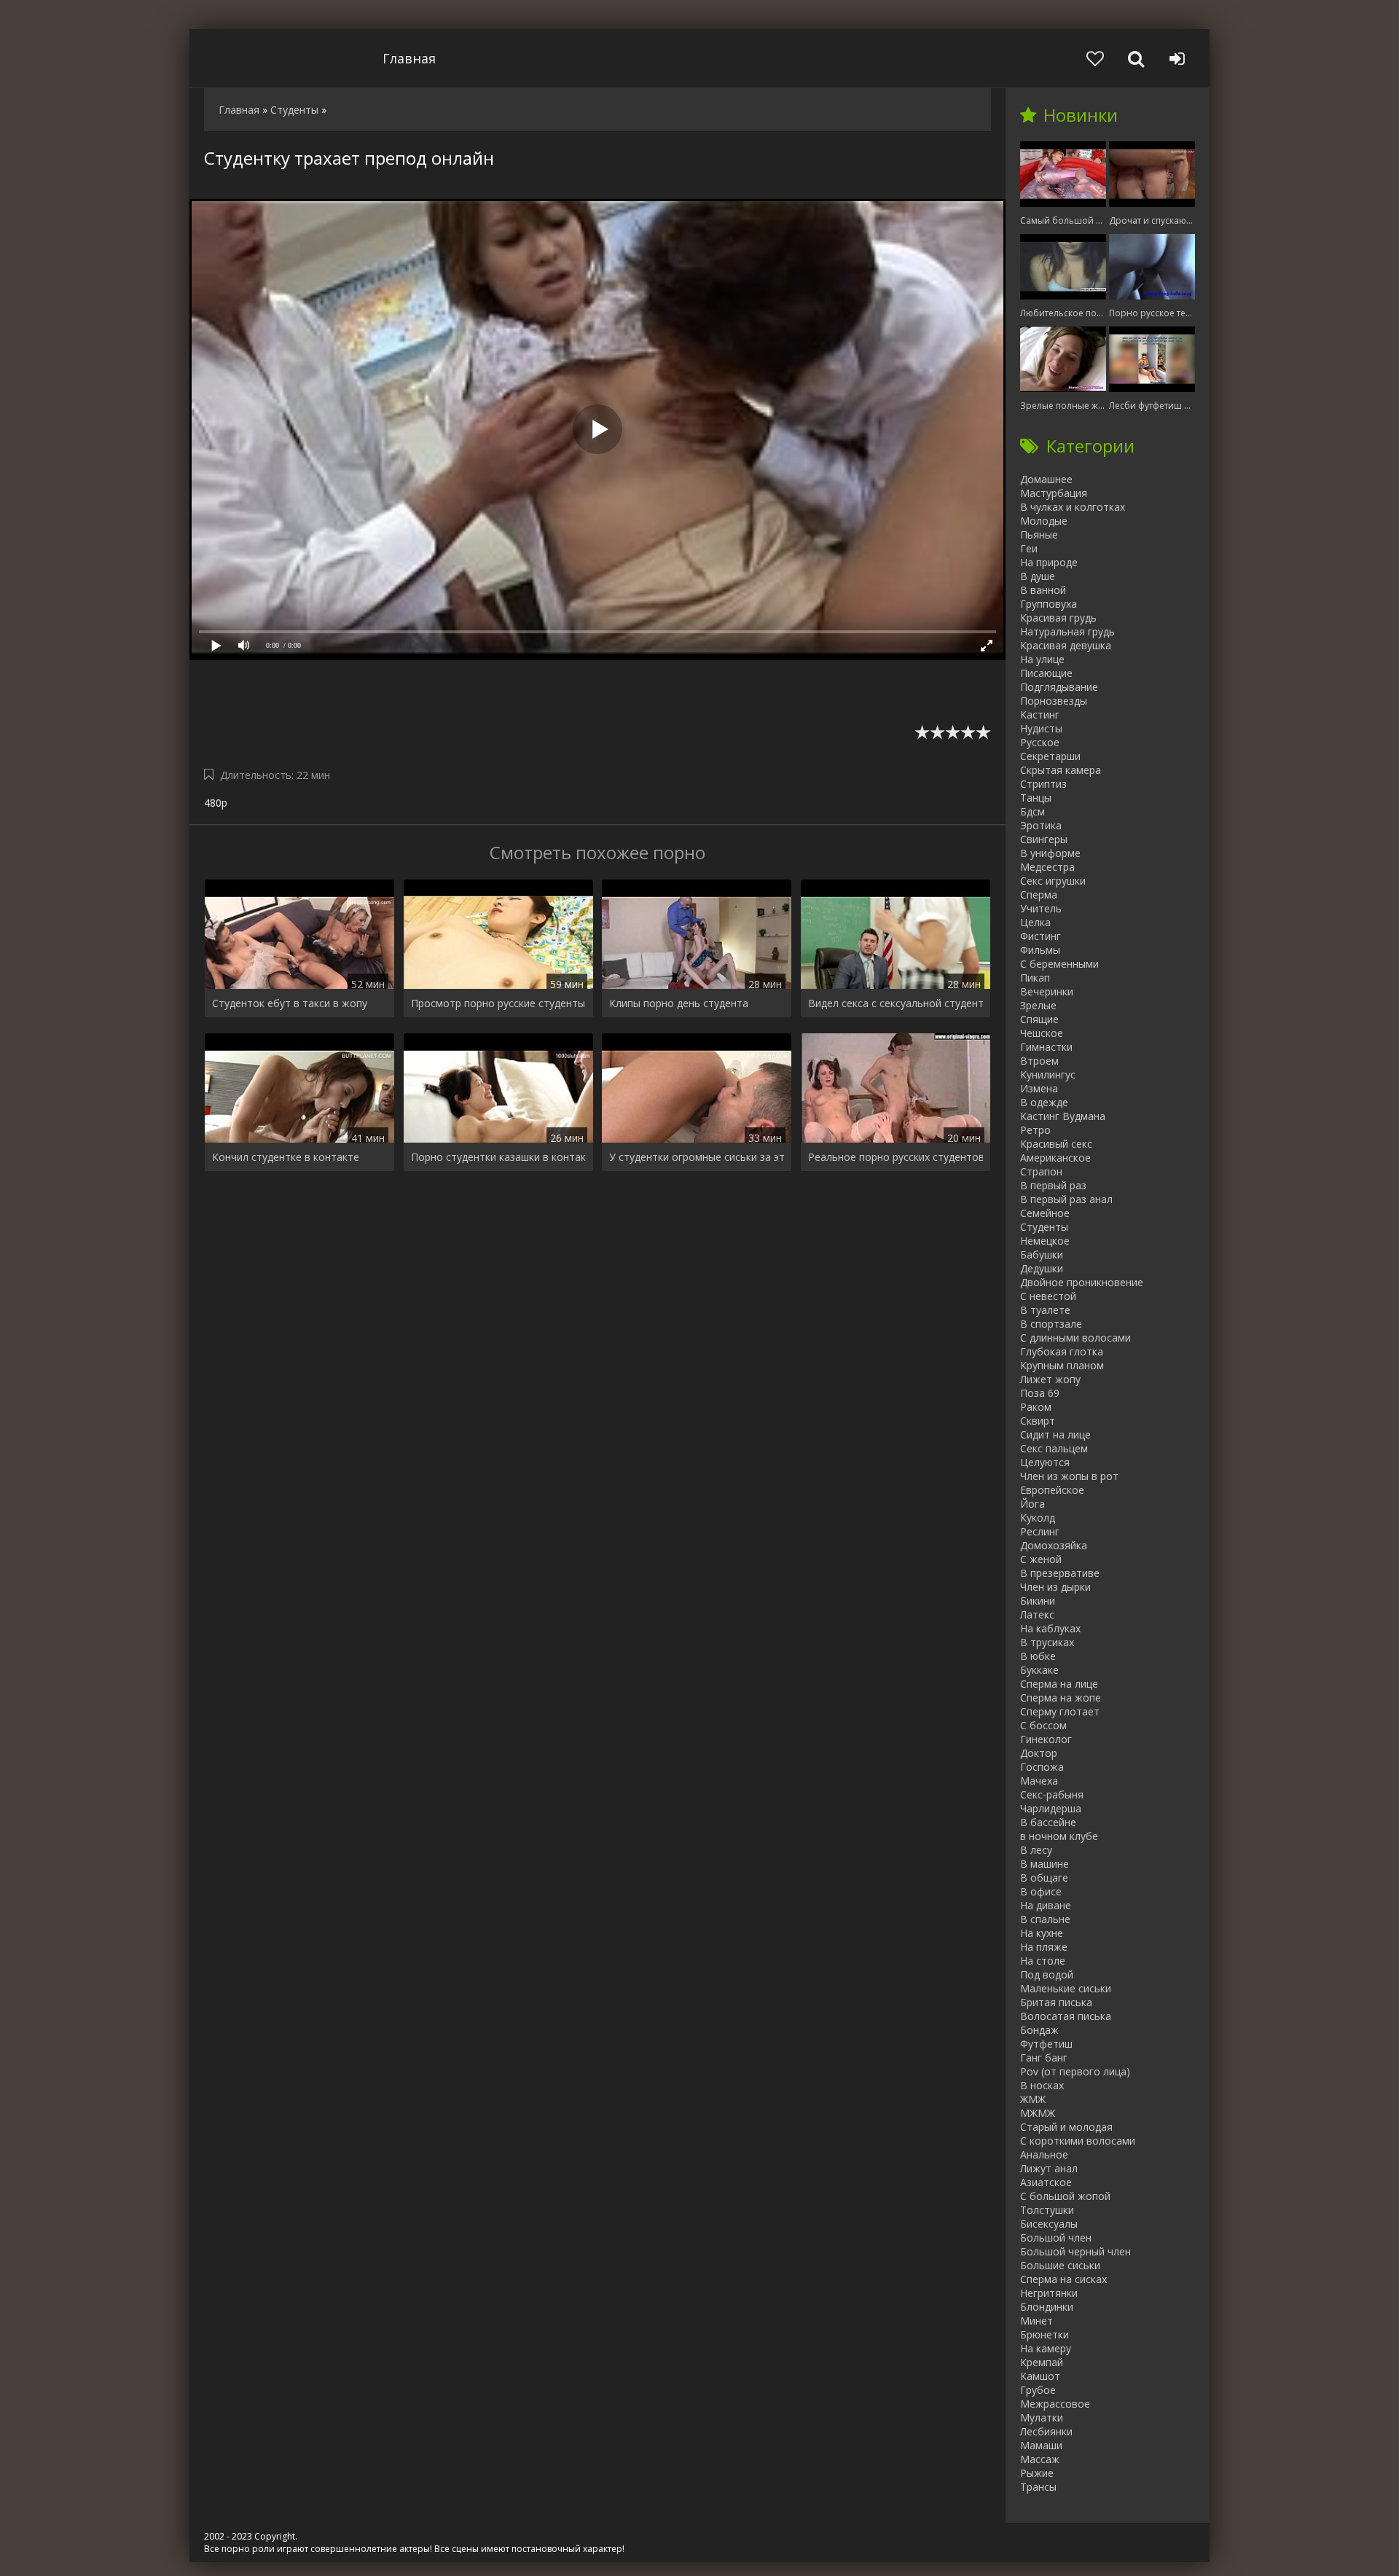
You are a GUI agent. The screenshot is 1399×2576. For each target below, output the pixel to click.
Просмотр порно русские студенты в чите (498, 1003)
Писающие (1046, 673)
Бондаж (1039, 2030)
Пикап (1035, 978)
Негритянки (1049, 2293)
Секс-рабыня (1052, 1794)
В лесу (1036, 1850)
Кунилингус (1048, 1074)
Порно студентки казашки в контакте (498, 1157)
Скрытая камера (1061, 770)
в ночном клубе (1059, 1836)
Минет (1036, 2321)
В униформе (1050, 853)
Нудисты (1041, 728)
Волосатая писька (1066, 2016)
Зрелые (1038, 1005)
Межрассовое (1055, 2404)
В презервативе (1060, 1573)
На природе (1049, 562)
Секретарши (1050, 756)
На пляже (1044, 1947)
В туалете (1045, 1310)
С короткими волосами (1078, 2141)
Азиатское (1046, 2182)
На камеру (1046, 2348)
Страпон (1041, 1171)
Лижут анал (1049, 2168)
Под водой (1047, 1974)
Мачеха (1039, 1781)
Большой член (1056, 2238)
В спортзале (1051, 1324)
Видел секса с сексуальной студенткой (896, 1003)
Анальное (1044, 2154)
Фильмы (1040, 950)
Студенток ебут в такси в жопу (290, 1003)
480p (216, 803)
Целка (1035, 922)
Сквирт (1038, 1421)
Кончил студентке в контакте (286, 1157)
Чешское (1042, 1033)
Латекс (1037, 1614)
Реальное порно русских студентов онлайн (896, 1157)
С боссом (1043, 1725)
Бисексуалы (1049, 2224)
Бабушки (1042, 1254)
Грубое (1038, 2390)
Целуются (1045, 1462)
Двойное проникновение (1082, 1282)
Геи (1029, 548)
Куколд (1038, 1518)
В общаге (1044, 1878)
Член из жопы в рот (1069, 1476)
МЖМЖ (1038, 2113)
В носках (1042, 2085)
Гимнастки (1046, 1047)
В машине (1045, 1864)
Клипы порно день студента (679, 1003)
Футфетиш (1046, 2044)
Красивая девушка (1066, 645)
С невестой (1048, 1296)
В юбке (1038, 1656)
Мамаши (1041, 2445)
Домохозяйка (1054, 1545)
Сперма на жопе (1061, 1698)
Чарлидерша (1051, 1808)
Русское (1040, 742)
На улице (1042, 659)
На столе (1043, 1961)
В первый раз (1053, 1185)
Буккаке (1039, 1670)
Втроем (1039, 1061)
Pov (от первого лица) (1075, 2071)
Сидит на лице (1055, 1434)
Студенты (1044, 1227)
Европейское (1052, 1490)
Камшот (1040, 2376)
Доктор (1039, 1753)
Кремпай (1042, 2362)
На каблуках (1050, 1628)
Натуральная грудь (1067, 631)
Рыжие (1037, 2473)
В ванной (1043, 590)
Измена (1039, 1088)
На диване (1046, 1905)
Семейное (1045, 1213)
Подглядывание (1059, 687)
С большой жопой (1065, 2196)
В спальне (1045, 1919)
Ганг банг (1044, 2058)
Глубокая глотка (1062, 1351)
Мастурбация (1054, 493)
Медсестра (1047, 867)
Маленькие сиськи (1066, 1988)
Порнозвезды (1054, 701)
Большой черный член (1075, 2251)
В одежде (1044, 1102)
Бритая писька (1056, 2002)
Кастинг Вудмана (1063, 1116)
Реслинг (1040, 1531)
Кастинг (1040, 715)
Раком (1036, 1407)
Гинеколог (1046, 1739)
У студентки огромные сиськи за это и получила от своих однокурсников (697, 1157)
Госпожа (1042, 1767)
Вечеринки (1047, 991)
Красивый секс (1056, 1144)
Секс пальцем (1054, 1448)
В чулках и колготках (1073, 507)
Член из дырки (1055, 1587)
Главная (409, 58)
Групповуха (1049, 604)
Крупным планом (1062, 1365)
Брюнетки (1045, 2334)
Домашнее (1046, 479)
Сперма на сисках (1063, 2279)
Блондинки (1047, 2307)
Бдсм (1032, 811)
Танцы (1036, 798)
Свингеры (1044, 839)
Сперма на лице (1059, 1684)
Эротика (1041, 825)
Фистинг (1041, 936)
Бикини (1038, 1601)
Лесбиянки (1046, 2431)
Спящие (1039, 1019)
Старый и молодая (1066, 2127)
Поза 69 (1040, 1393)
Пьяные (1039, 535)
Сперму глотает (1060, 1711)
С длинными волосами (1075, 1338)
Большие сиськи (1060, 2265)
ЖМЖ (1033, 2099)
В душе (1038, 576)
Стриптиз (1043, 784)
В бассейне (1048, 1822)
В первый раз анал (1066, 1199)
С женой (1041, 1559)
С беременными (1059, 964)
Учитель (1041, 908)
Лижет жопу (1050, 1379)
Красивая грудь (1058, 618)
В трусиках (1047, 1642)
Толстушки (1047, 2210)
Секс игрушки (1053, 881)
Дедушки (1042, 1268)
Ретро (1035, 1130)
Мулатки (1042, 2418)
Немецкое (1045, 1241)
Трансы (1038, 2487)
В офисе (1041, 1891)
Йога (1032, 1504)
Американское (1055, 1158)
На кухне (1042, 1933)
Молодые (1044, 521)
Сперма (1039, 894)
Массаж (1040, 2459)
